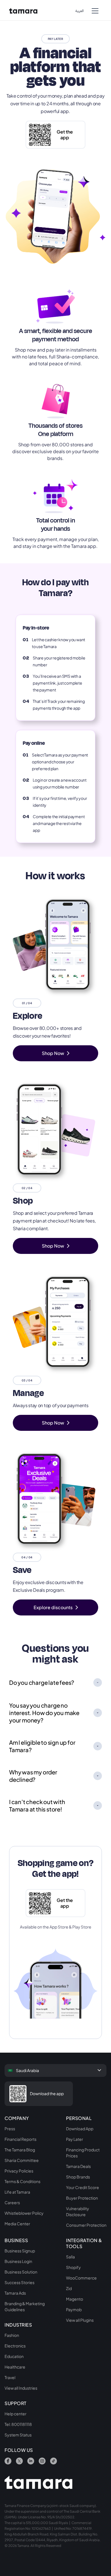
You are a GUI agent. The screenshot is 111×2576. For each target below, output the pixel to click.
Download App (80, 2129)
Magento (75, 2299)
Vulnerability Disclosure (78, 2211)
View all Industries (21, 2388)
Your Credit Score (83, 2187)
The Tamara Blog (20, 2150)
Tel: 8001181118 (18, 2424)
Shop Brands (78, 2177)
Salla (70, 2257)
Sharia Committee (22, 2160)
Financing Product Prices (83, 2153)
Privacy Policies (19, 2171)
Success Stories (19, 2282)
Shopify (73, 2267)
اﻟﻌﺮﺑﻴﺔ (80, 11)
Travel (10, 2377)
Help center (16, 2414)
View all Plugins (80, 2320)
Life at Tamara (17, 2192)
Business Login (18, 2261)
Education (14, 2356)
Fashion (12, 2335)
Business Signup (20, 2251)
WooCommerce (81, 2278)
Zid (69, 2288)
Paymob (74, 2309)
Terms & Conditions (22, 2181)
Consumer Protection (86, 2225)
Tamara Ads (15, 2293)
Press (10, 2129)
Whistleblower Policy (24, 2213)
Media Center (17, 2224)
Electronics (15, 2346)
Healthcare (15, 2367)
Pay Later (75, 2139)
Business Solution (21, 2272)
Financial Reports (20, 2139)
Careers (12, 2202)
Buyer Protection (82, 2198)
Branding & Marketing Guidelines (25, 2306)
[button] (95, 10)
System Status (18, 2435)
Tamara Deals (78, 2166)
